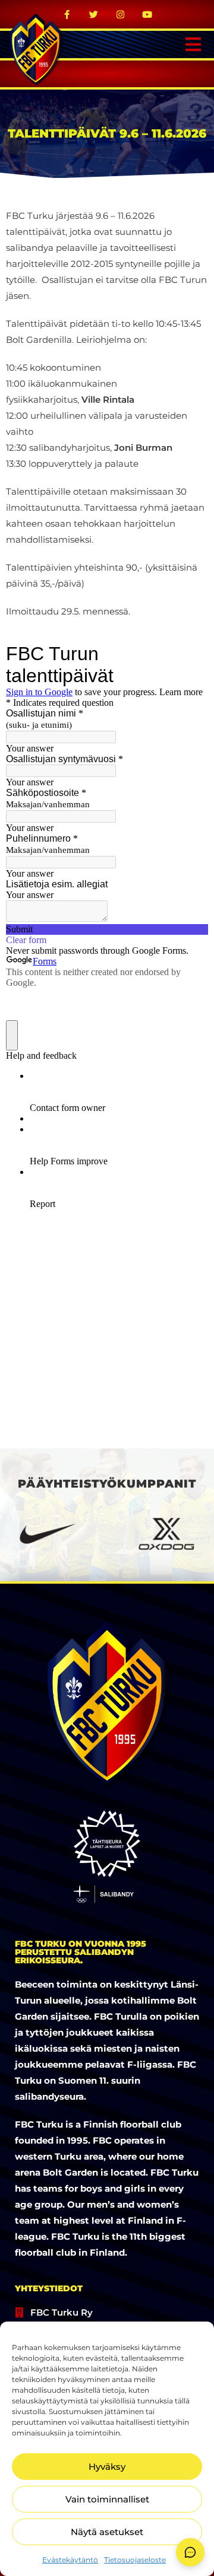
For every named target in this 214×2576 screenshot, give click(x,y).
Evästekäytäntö (70, 2560)
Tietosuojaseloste (135, 2560)
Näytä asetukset (107, 2532)
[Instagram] (121, 14)
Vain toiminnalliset (107, 2499)
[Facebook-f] (67, 14)
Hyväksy (107, 2467)
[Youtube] (147, 14)
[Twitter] (94, 14)
